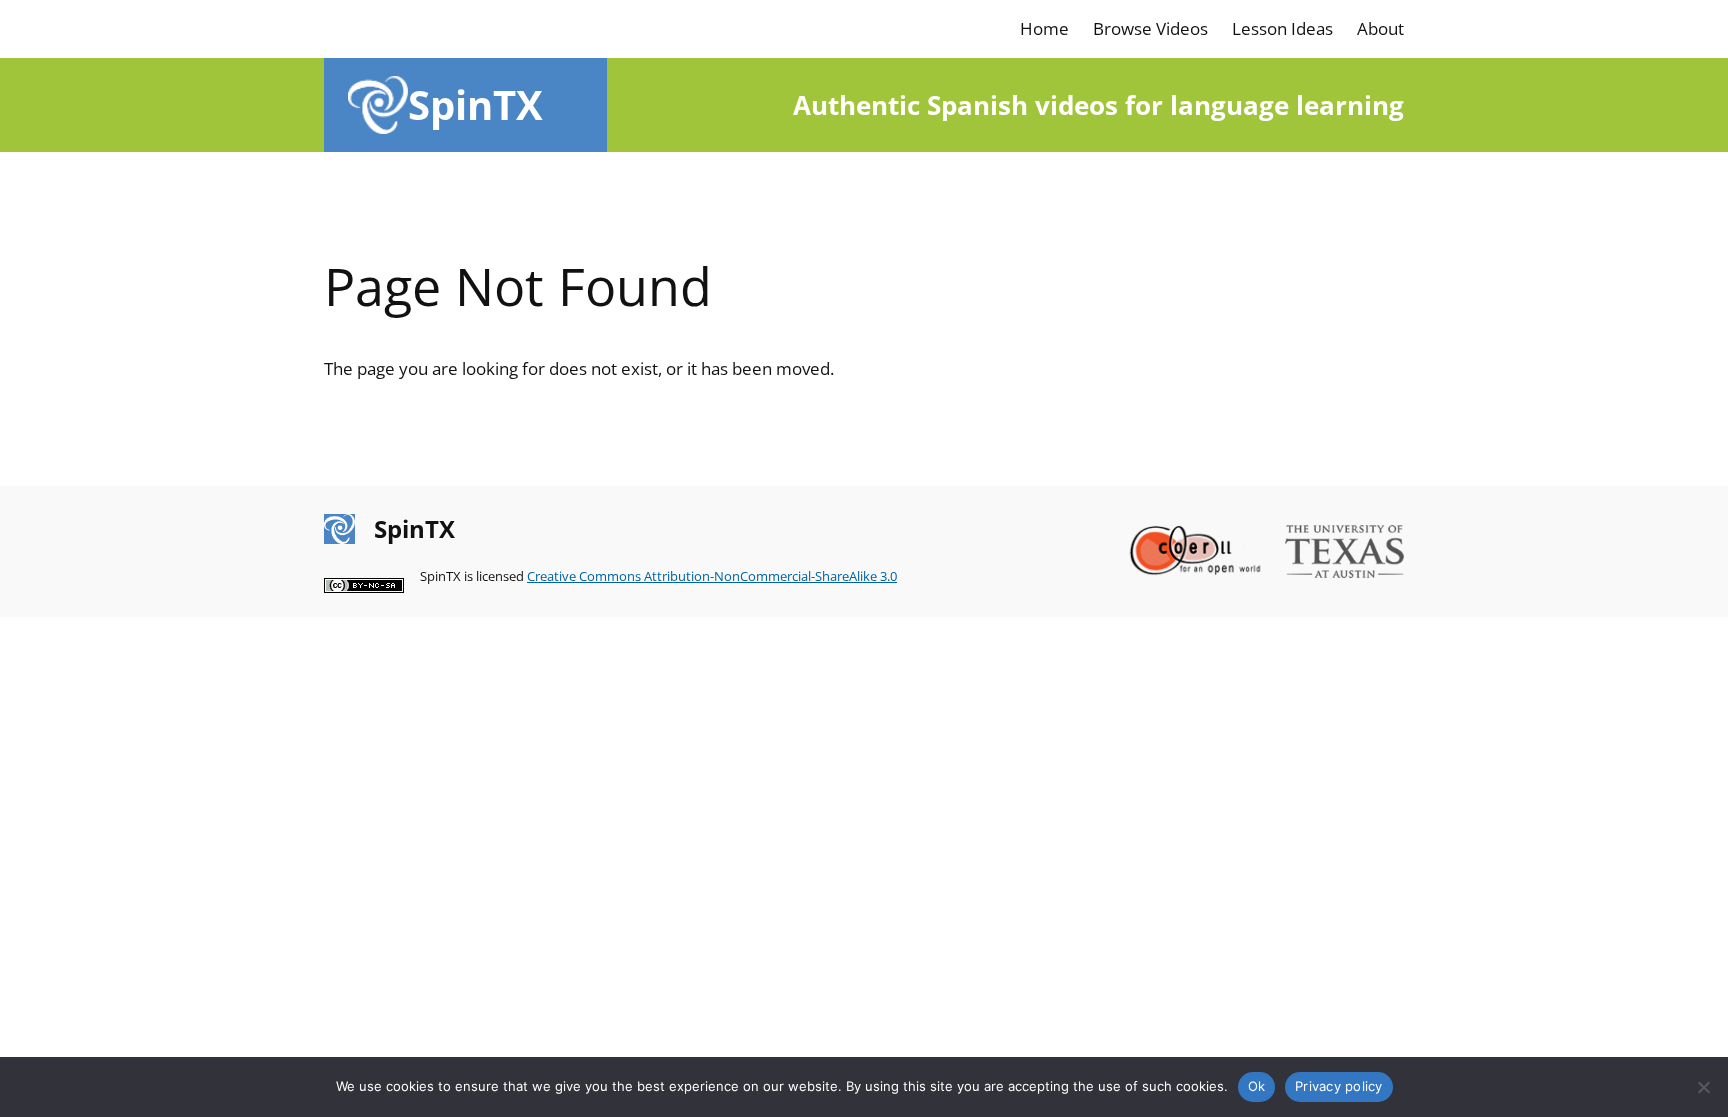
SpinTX (475, 104)
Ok (1257, 1086)
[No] (1703, 1087)
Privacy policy (1339, 1086)
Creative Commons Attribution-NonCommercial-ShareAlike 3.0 (712, 576)
